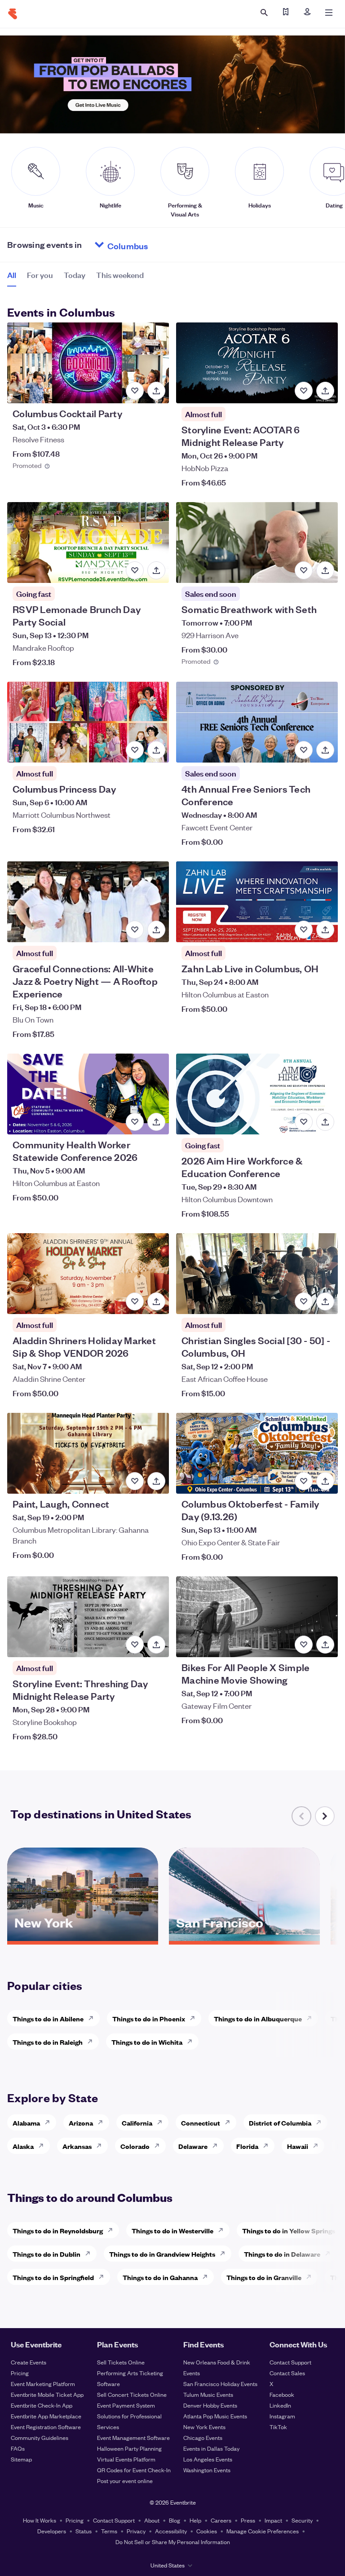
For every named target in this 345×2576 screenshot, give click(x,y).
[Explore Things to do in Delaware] (330, 2254)
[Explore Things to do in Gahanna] (208, 2277)
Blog (175, 2520)
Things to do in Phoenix (149, 2018)
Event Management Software (133, 2437)
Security (302, 2520)
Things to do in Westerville (172, 2230)
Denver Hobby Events (210, 2405)
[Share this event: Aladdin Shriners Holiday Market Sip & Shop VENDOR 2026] (156, 1301)
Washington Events (207, 2470)
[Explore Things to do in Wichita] (192, 2042)
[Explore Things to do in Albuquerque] (312, 2018)
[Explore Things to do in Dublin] (90, 2254)
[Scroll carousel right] (325, 1816)
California (137, 2123)
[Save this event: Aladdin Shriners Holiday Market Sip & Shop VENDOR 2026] (135, 1301)
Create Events (29, 2362)
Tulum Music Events (208, 2394)
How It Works (40, 2520)
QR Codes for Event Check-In (134, 2470)
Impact (273, 2520)
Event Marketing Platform (43, 2384)
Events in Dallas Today (211, 2448)
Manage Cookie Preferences (263, 2531)
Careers (221, 2520)
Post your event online (125, 2481)
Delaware (193, 2146)
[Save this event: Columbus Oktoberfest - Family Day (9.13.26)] (304, 1481)
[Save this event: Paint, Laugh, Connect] (135, 1481)
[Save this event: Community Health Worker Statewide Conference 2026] (135, 1122)
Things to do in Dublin (46, 2254)
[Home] (13, 14)
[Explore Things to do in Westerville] (223, 2230)
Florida (247, 2146)
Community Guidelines (40, 2437)
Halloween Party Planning (129, 2448)
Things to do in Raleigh (48, 2042)
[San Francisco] (244, 1938)
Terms (109, 2531)
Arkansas (77, 2146)
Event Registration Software (46, 2427)
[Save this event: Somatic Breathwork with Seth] (304, 570)
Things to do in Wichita (147, 2042)
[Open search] (264, 13)
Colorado (135, 2146)
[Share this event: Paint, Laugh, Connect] (156, 1481)
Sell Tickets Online (121, 2362)
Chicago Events (203, 2437)
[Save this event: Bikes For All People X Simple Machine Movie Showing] (304, 1645)
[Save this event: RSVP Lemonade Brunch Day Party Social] (135, 570)
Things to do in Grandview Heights (162, 2254)
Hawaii (298, 2146)
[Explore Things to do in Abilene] (93, 2018)
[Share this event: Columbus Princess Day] (156, 750)
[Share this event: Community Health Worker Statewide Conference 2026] (156, 1122)
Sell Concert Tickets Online (132, 2394)
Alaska (23, 2146)
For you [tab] (40, 275)
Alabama (26, 2123)
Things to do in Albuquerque (258, 2018)
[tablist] (75, 278)
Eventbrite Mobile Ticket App (47, 2394)
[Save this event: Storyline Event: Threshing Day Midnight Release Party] (135, 1645)
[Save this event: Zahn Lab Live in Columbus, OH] (304, 930)
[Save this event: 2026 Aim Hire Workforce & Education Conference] (304, 1122)
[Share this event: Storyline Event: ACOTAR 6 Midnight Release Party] (325, 391)
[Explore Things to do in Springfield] (104, 2277)
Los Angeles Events (208, 2459)
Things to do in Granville (264, 2277)
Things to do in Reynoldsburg (58, 2230)
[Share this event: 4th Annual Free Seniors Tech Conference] (325, 750)
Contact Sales (287, 2373)
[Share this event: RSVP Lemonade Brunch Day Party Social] (156, 570)
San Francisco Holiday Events (220, 2384)
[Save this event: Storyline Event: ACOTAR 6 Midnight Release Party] (304, 391)
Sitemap (21, 2459)
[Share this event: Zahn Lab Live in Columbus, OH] (325, 930)
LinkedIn (280, 2405)
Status (84, 2531)
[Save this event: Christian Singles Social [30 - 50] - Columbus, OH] (304, 1301)
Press (248, 2520)
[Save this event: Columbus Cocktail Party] (135, 391)
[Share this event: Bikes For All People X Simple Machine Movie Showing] (325, 1645)
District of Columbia (280, 2123)
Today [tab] (75, 275)
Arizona (81, 2123)
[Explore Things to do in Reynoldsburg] (113, 2230)
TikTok (278, 2427)
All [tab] (12, 275)
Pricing (20, 2373)
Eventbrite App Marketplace (46, 2416)
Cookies (207, 2531)
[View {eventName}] (88, 363)
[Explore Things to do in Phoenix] (195, 2018)
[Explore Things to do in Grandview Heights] (225, 2254)
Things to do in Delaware (282, 2254)
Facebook (282, 2394)
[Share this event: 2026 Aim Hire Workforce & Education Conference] (325, 1122)
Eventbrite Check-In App (42, 2405)
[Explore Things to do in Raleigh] (93, 2042)
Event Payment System (126, 2405)
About (152, 2520)
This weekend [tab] (120, 275)
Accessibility (171, 2531)
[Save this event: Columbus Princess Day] (135, 750)
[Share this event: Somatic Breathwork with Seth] (325, 570)
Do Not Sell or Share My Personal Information (173, 2542)
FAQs (18, 2448)
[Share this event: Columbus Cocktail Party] (156, 391)
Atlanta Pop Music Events (215, 2416)
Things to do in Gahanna (160, 2277)
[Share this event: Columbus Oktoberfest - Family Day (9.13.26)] (325, 1481)
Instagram (282, 2416)
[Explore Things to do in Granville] (311, 2277)
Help (195, 2520)
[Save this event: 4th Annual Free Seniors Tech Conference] (304, 750)
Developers (52, 2531)
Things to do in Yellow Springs (289, 2230)
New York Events (204, 2427)
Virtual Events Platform (126, 2459)
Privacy (136, 2531)
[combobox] (162, 245)
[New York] (83, 1938)
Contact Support (290, 2362)
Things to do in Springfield (53, 2277)
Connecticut (201, 2123)
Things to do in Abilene (48, 2018)
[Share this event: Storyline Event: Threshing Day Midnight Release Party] (156, 1645)
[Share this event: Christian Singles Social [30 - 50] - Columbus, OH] (325, 1301)
